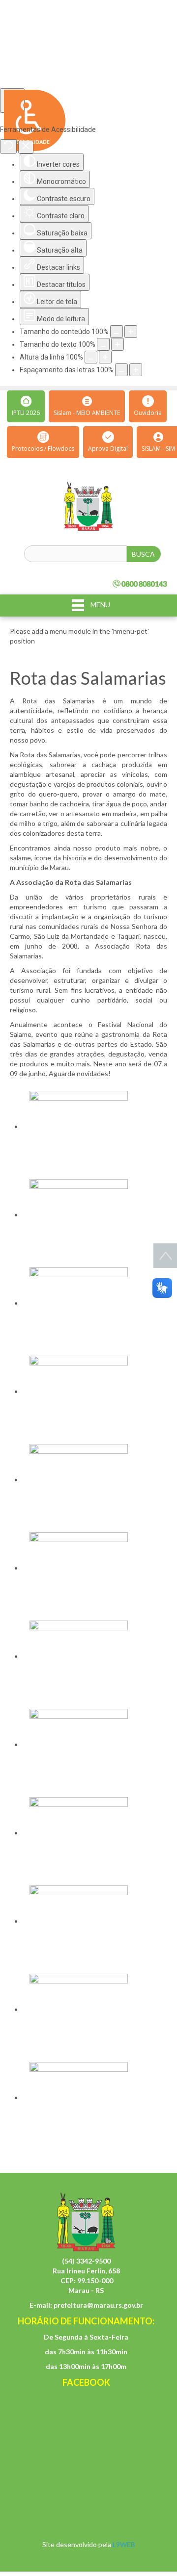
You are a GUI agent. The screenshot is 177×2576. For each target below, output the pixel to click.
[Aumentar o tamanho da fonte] (118, 344)
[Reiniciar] (8, 146)
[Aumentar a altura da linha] (105, 357)
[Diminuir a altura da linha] (91, 357)
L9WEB (124, 2544)
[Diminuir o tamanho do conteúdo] (117, 332)
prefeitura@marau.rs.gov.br (98, 2305)
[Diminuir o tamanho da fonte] (103, 344)
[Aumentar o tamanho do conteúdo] (131, 332)
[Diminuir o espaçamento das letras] (121, 370)
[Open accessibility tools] (12, 101)
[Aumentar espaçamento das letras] (136, 370)
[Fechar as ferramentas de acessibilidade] (26, 147)
